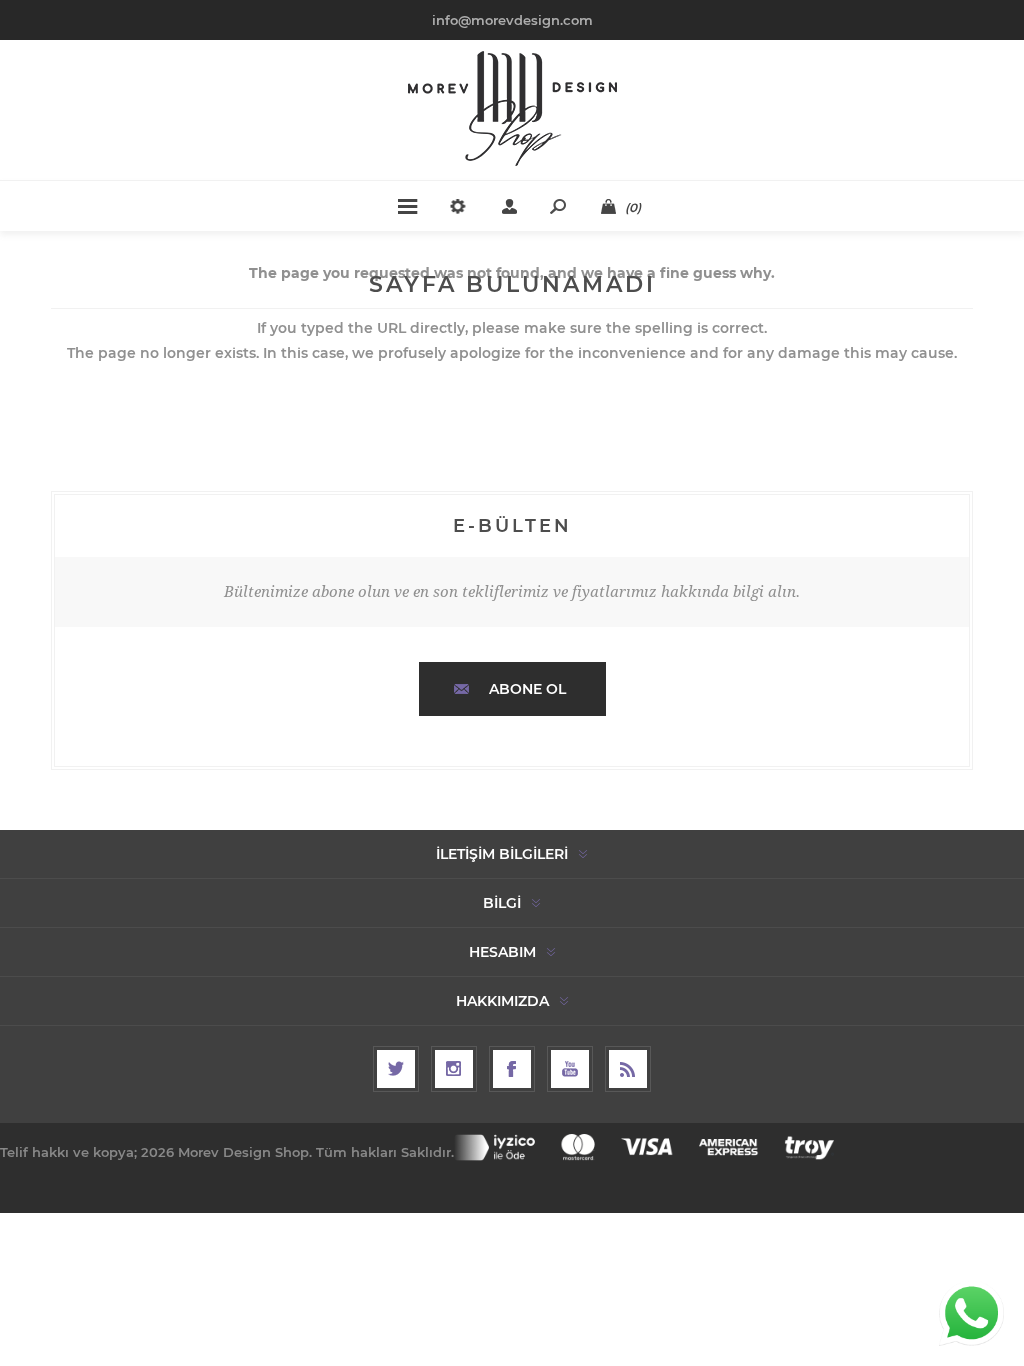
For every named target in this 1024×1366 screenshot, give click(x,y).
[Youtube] (570, 1069)
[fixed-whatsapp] (971, 1313)
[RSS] (628, 1069)
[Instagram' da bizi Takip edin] (454, 1069)
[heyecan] (396, 1069)
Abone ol (527, 689)
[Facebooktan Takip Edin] (512, 1069)
